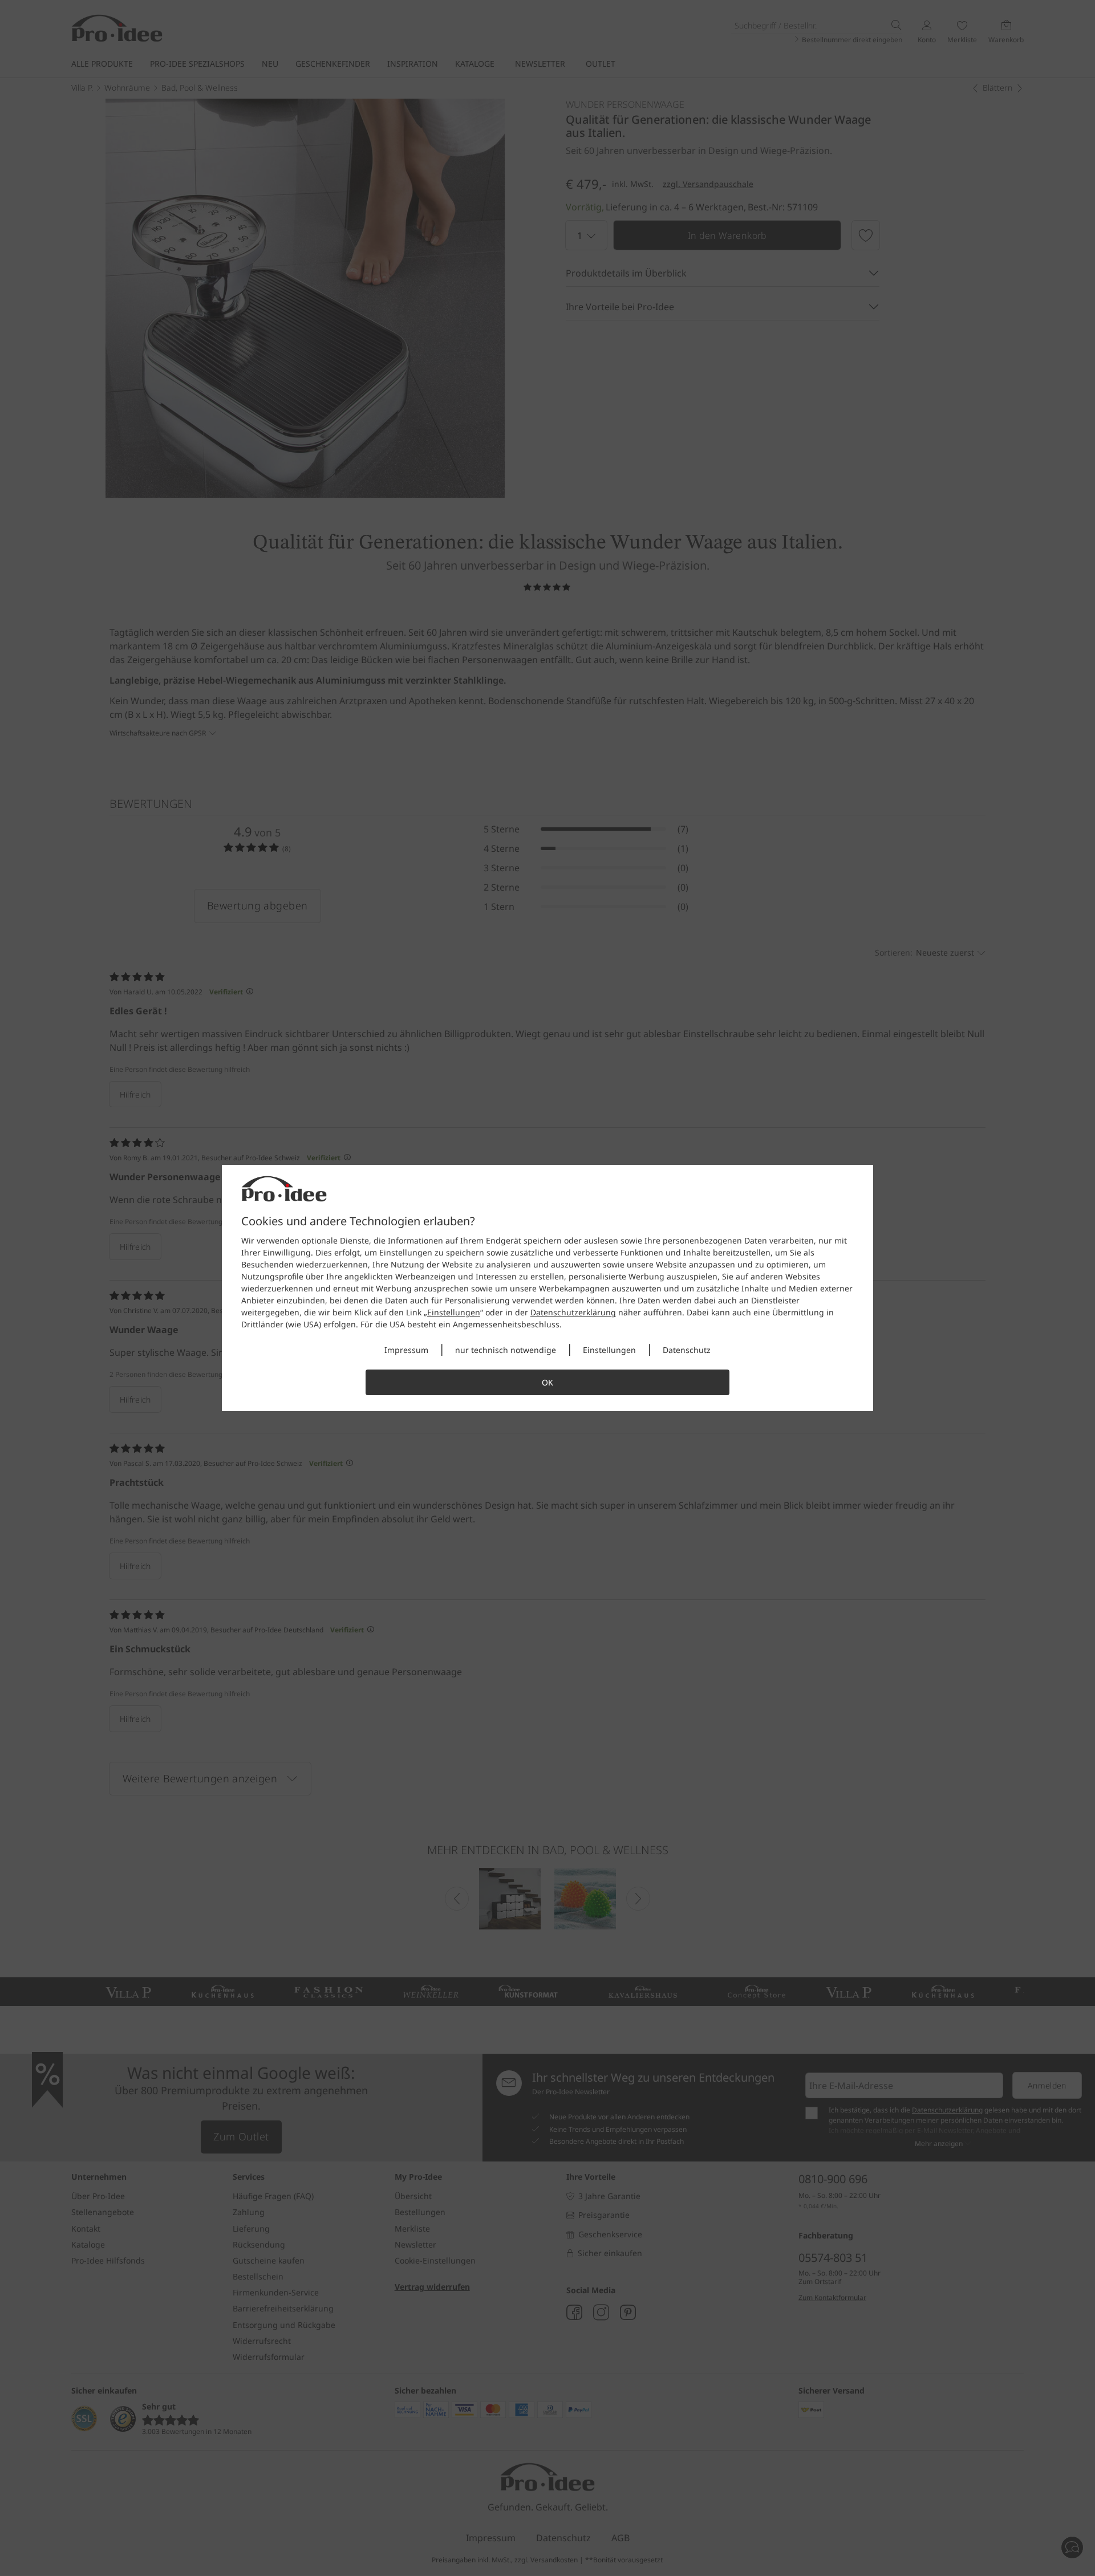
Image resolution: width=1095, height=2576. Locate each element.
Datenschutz (687, 1350)
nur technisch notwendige (506, 1350)
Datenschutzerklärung (573, 1312)
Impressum (406, 1350)
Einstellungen (454, 1312)
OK (547, 1382)
